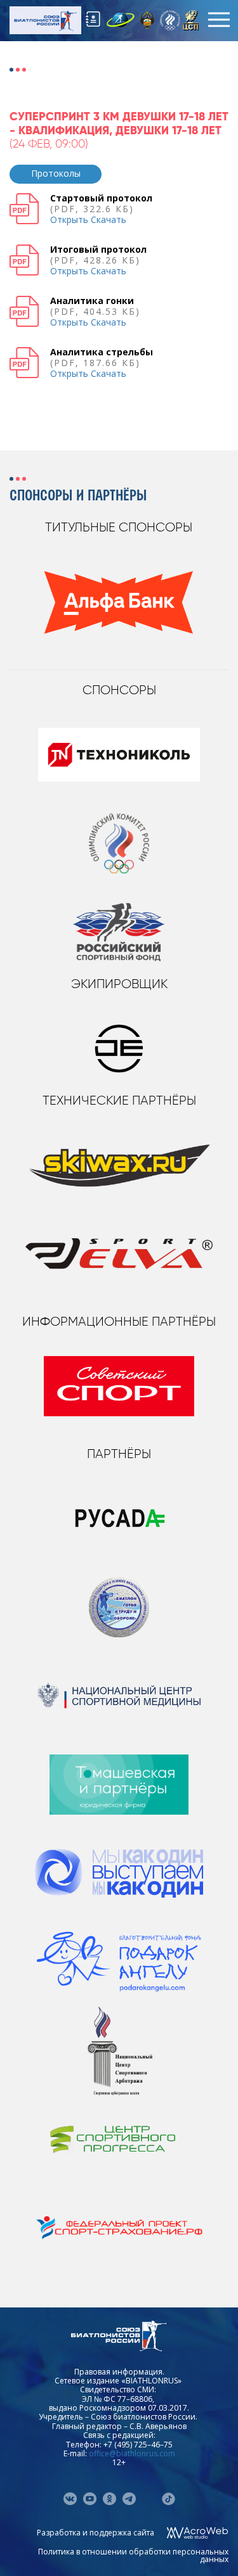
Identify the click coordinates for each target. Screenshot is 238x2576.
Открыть (69, 219)
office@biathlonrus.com (132, 2453)
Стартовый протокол (101, 198)
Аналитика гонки (92, 301)
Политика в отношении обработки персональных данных (133, 2555)
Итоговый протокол (98, 249)
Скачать (109, 219)
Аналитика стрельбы (102, 352)
